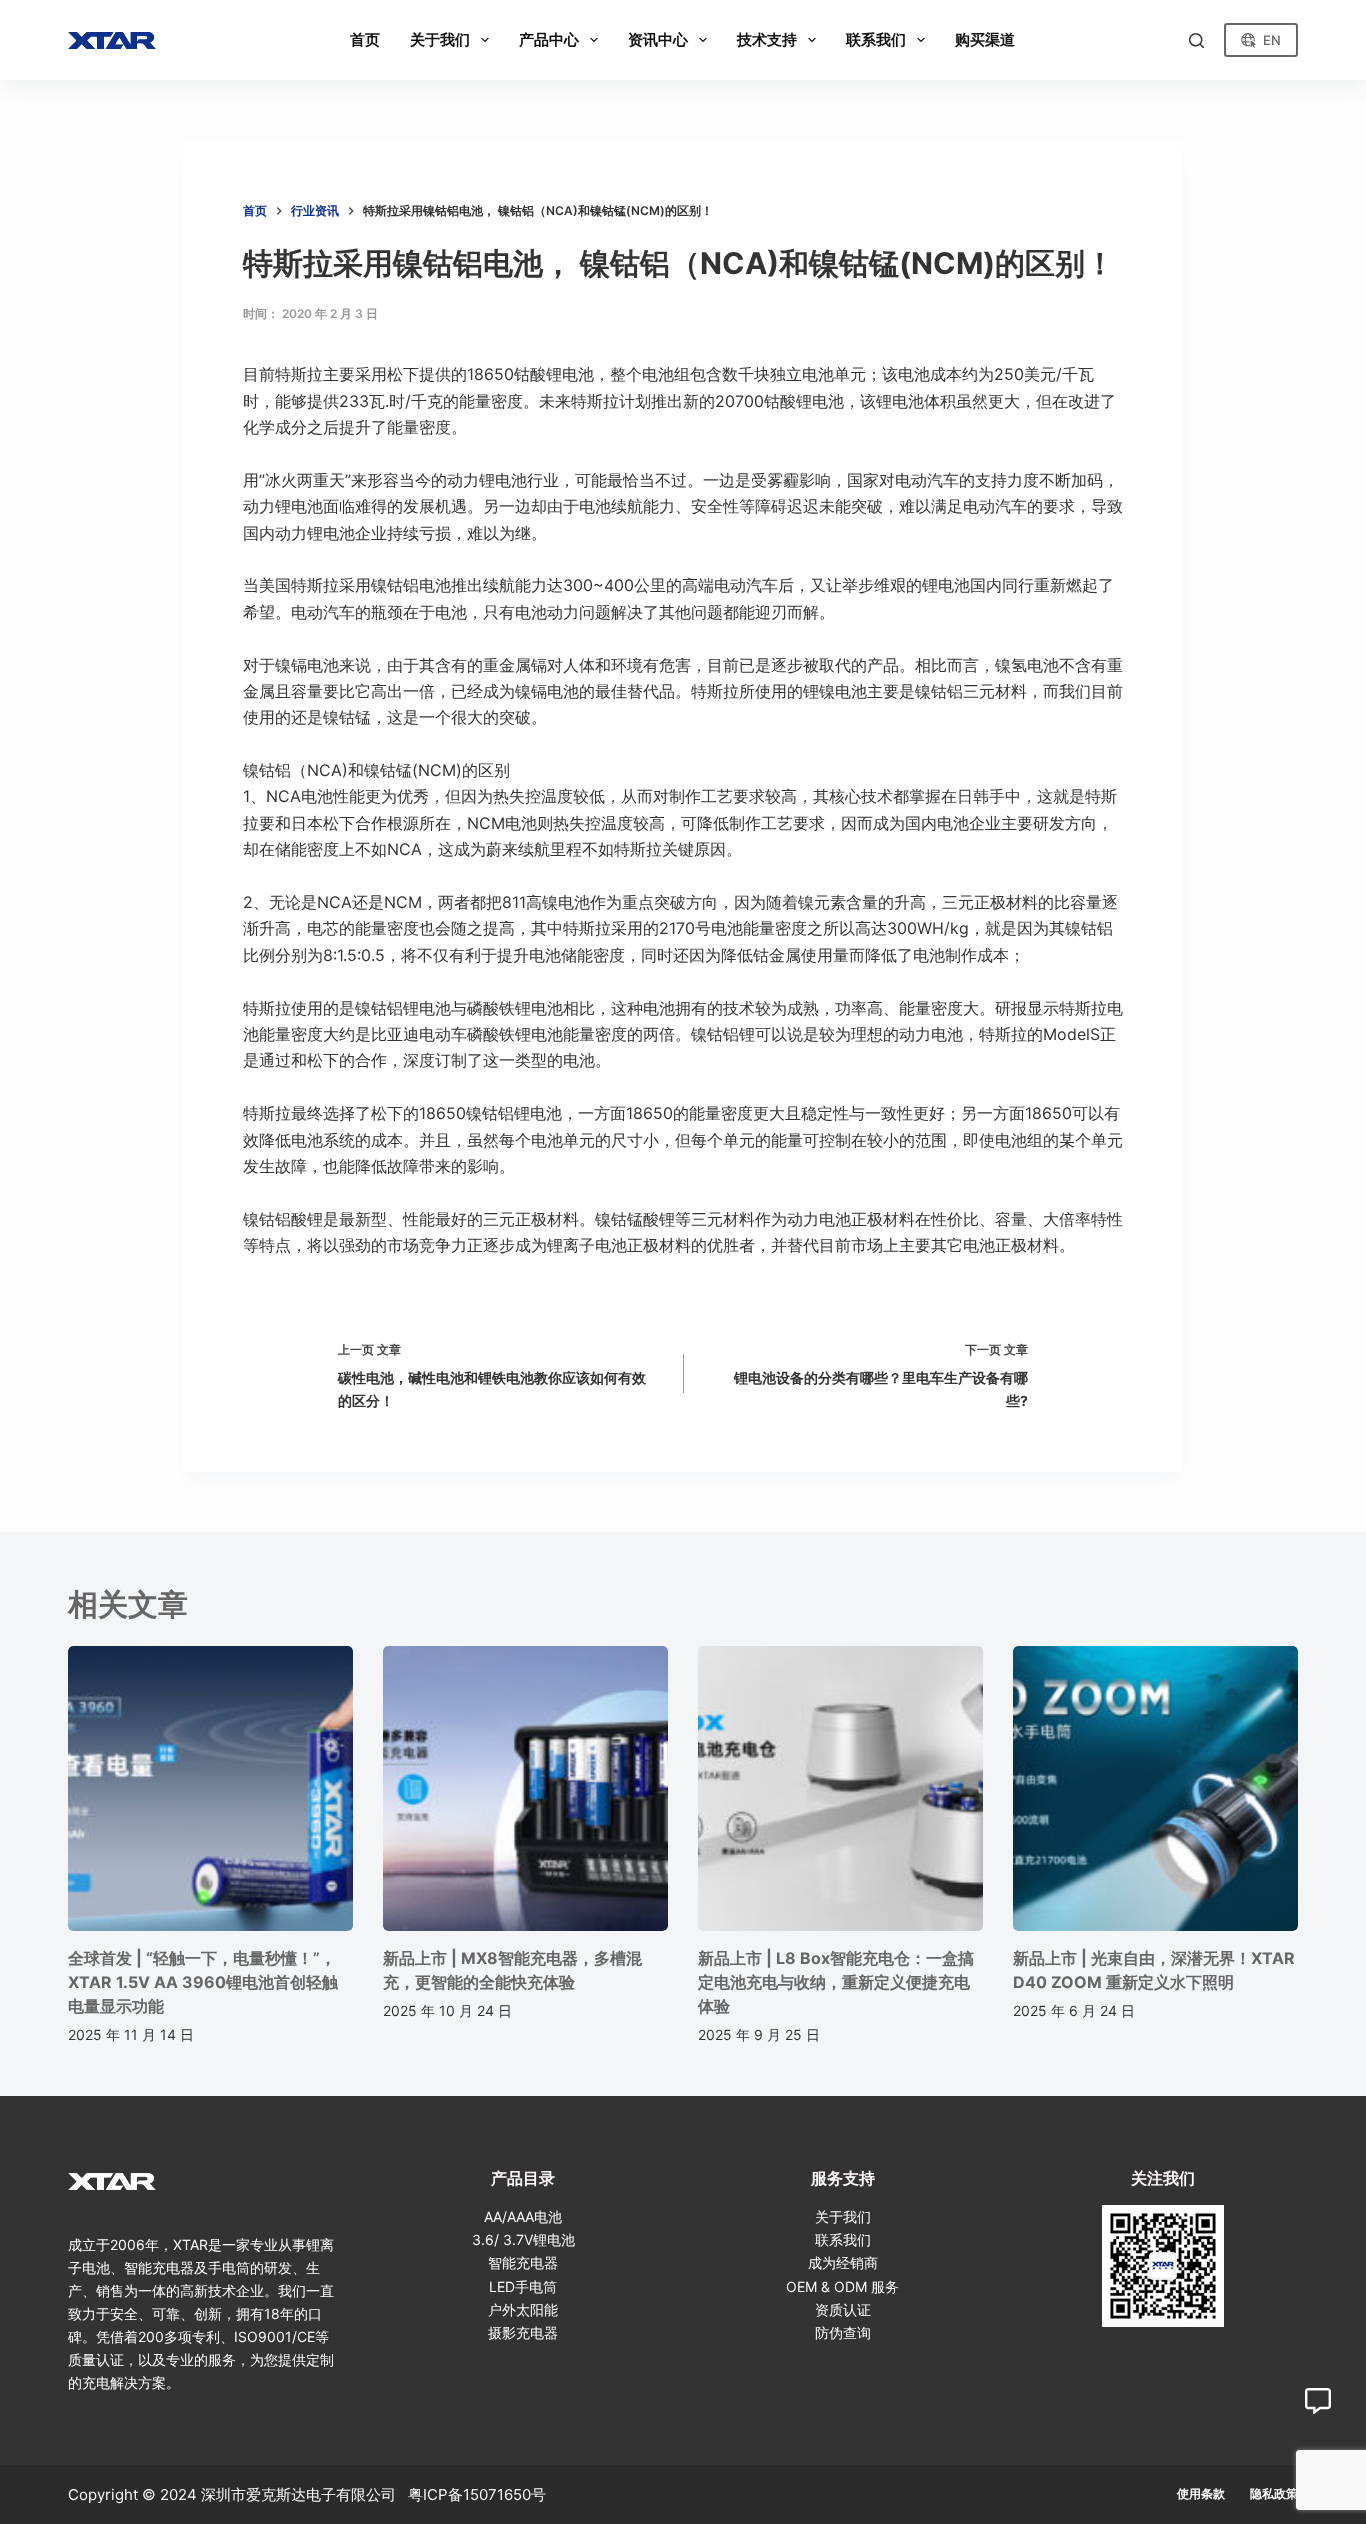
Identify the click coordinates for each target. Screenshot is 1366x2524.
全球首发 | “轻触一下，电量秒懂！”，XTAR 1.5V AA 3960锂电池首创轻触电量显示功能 (203, 1982)
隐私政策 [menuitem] (1274, 2493)
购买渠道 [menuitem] (985, 39)
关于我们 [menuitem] (440, 39)
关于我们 (843, 2216)
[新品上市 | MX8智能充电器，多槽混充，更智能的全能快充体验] (525, 1788)
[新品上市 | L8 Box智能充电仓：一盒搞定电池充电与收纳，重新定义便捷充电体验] (840, 1788)
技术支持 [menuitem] (767, 39)
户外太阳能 (523, 2309)
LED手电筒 (523, 2286)
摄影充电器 (523, 2332)
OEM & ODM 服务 (842, 2286)
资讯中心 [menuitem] (658, 39)
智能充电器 (523, 2262)
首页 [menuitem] (365, 39)
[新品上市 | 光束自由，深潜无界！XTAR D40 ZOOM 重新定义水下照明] (1155, 1788)
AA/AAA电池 (523, 2216)
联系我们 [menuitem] (876, 39)
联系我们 (843, 2239)
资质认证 (843, 2309)
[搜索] (1196, 40)
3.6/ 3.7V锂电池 (523, 2239)
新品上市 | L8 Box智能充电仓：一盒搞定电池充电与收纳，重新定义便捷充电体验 (836, 1982)
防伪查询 (843, 2332)
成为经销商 (843, 2262)
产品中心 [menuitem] (549, 39)
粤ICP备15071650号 (477, 2494)
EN (1272, 40)
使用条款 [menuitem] (1201, 2493)
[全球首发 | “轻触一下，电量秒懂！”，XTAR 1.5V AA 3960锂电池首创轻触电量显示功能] (210, 1788)
